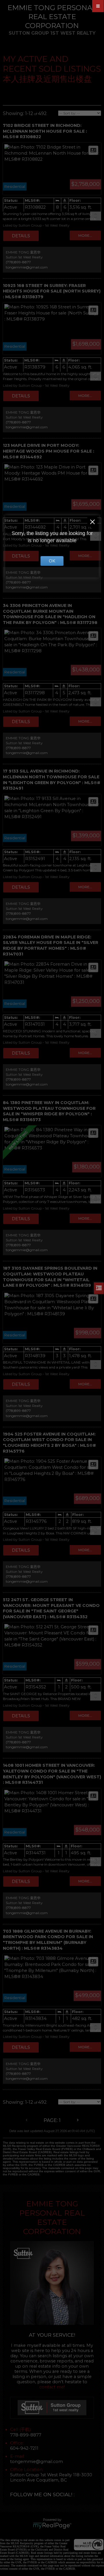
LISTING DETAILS (21, 236)
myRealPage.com (52, 2526)
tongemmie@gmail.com (27, 267)
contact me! (52, 2387)
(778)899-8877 (18, 262)
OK (52, 561)
